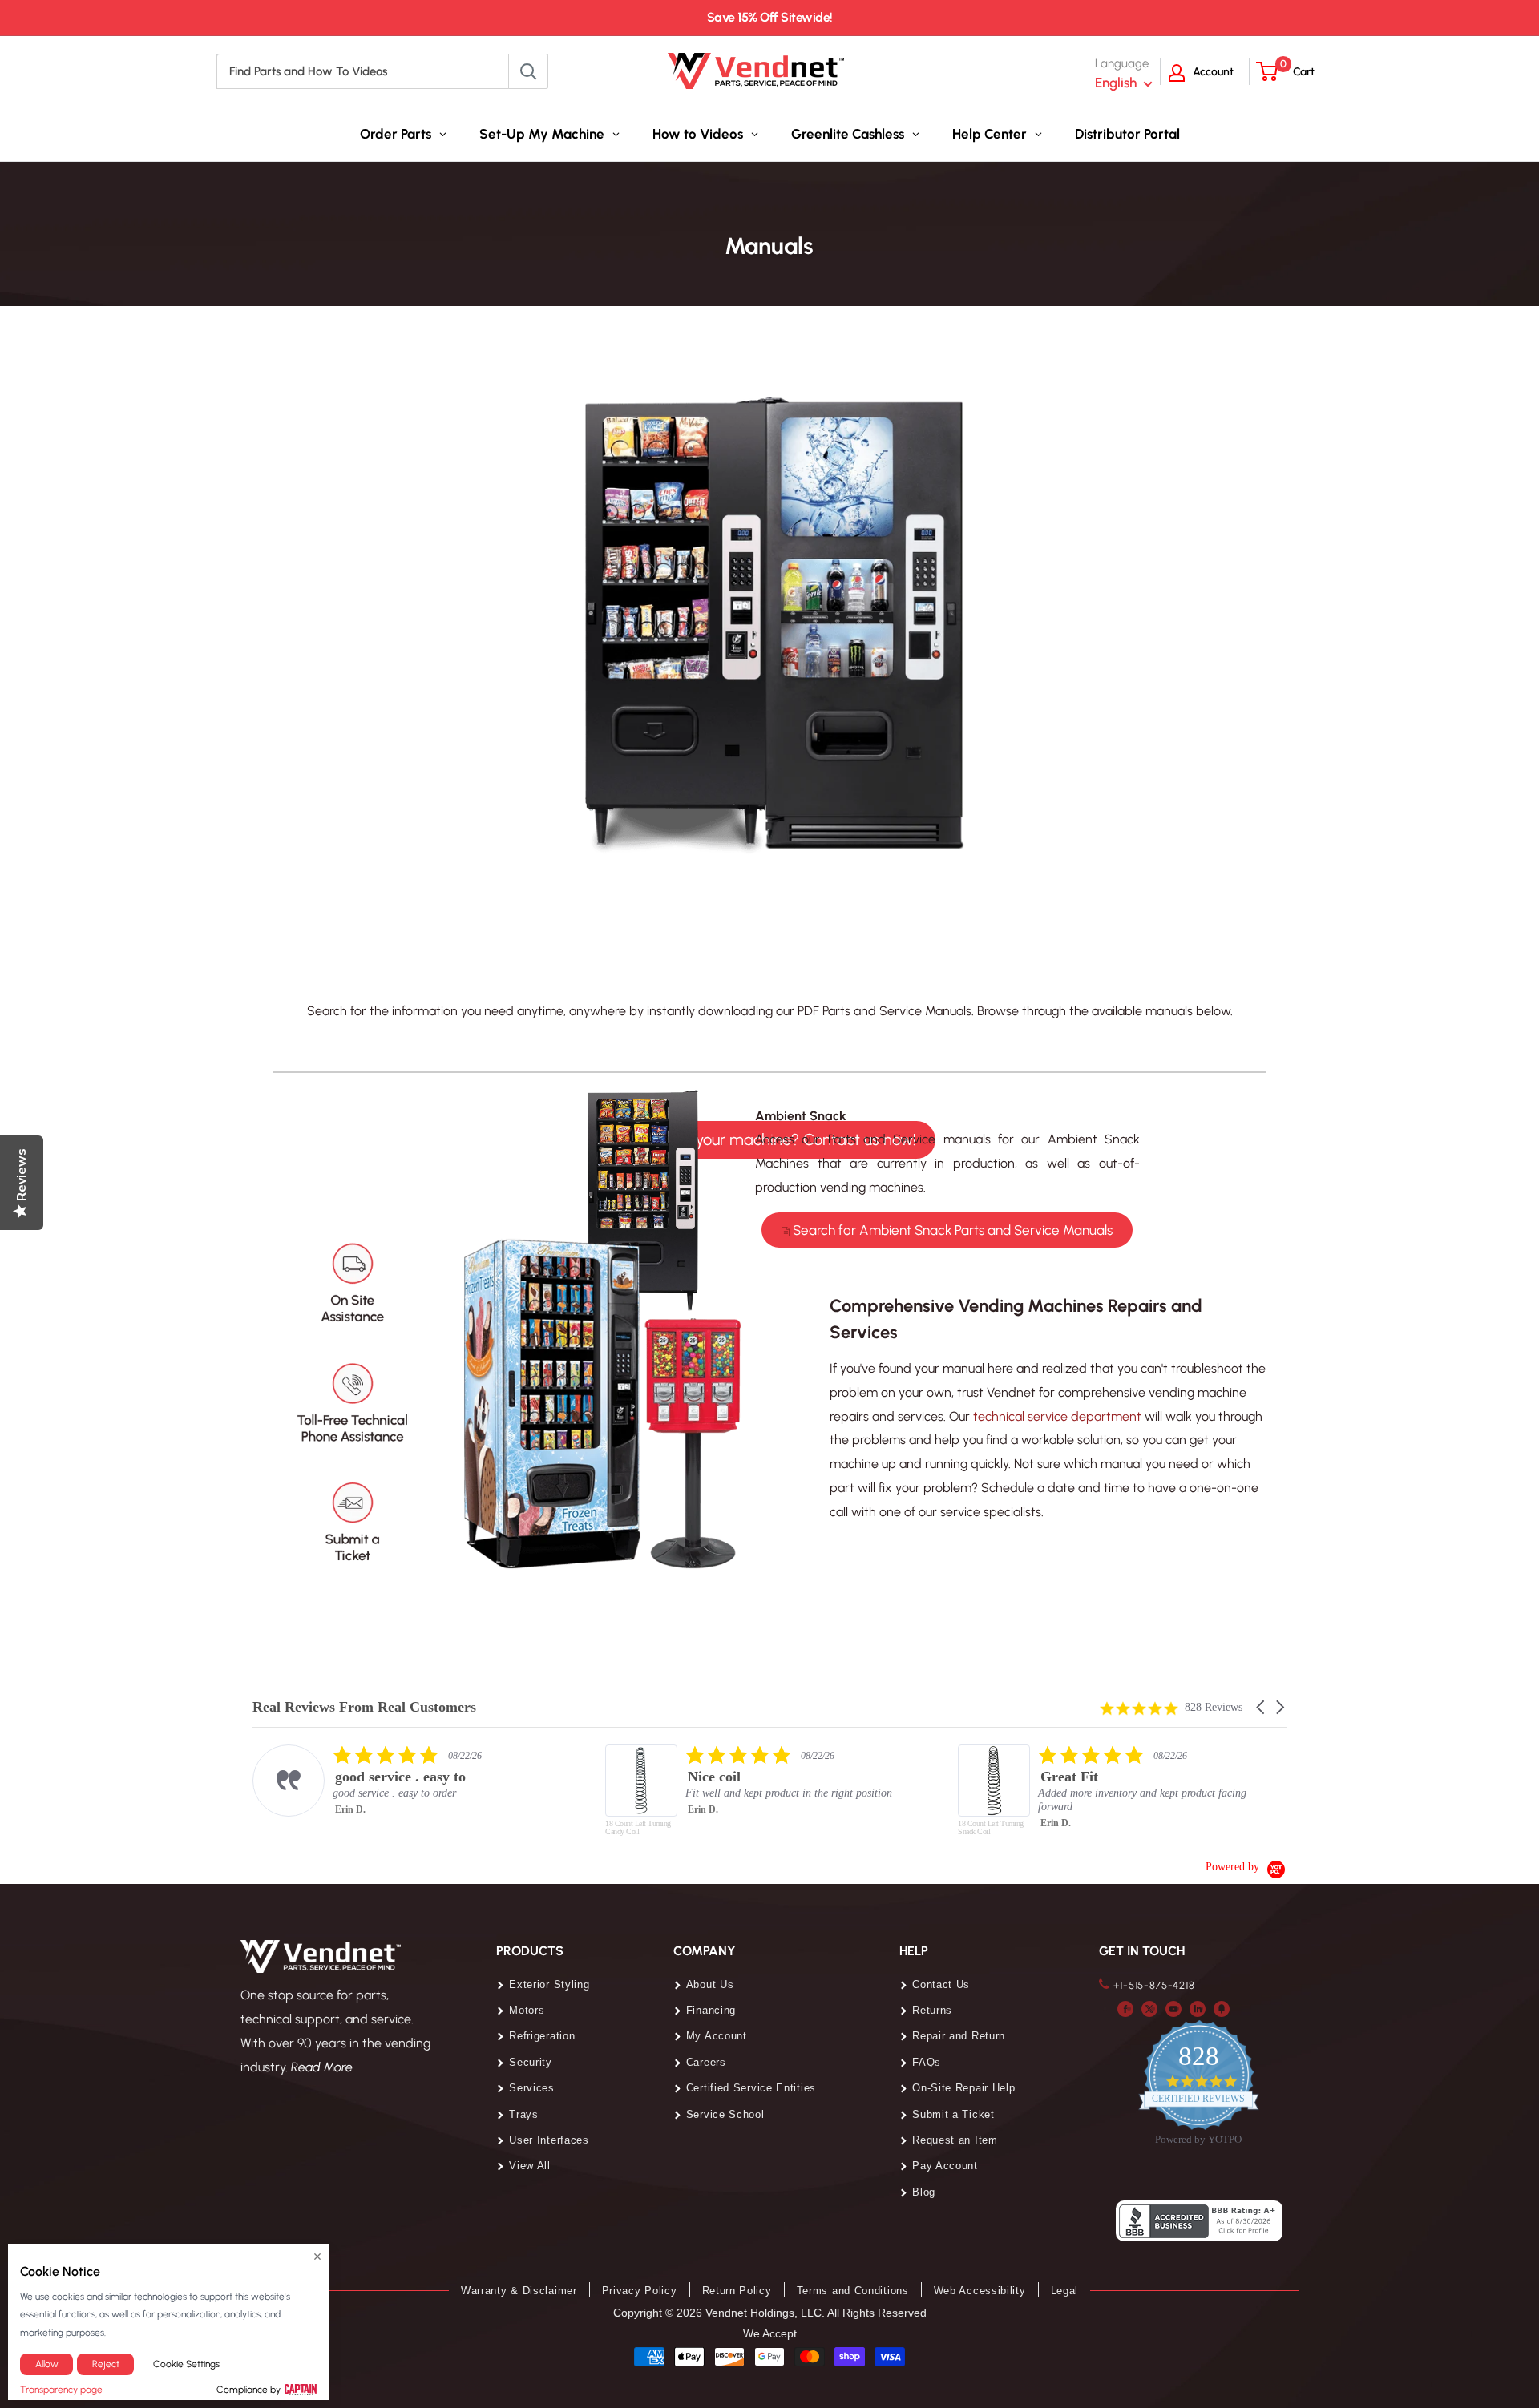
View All (530, 2166)
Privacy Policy (640, 2291)
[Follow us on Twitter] (1149, 2008)
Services (532, 2088)
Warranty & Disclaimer (519, 2291)
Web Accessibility (980, 2291)
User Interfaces (549, 2140)
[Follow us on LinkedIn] (1198, 2008)
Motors (527, 2010)
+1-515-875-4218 (1154, 1985)
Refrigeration (542, 2036)
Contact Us (941, 1984)
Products (530, 1951)
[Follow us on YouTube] (1173, 2008)
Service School (725, 2114)
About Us (710, 1984)
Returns (932, 2010)
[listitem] (414, 1781)
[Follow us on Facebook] (1125, 2008)
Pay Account (945, 2166)
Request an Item (955, 2140)
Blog (924, 2192)
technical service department (1057, 1416)
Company (705, 1951)
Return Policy (737, 2291)
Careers (706, 2062)
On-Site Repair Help (963, 2088)
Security (531, 2062)
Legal (1065, 2291)
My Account (717, 2036)
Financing (711, 2010)
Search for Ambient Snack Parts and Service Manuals (951, 1230)
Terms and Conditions (853, 2291)
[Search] (528, 71)
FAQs (927, 2062)
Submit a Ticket (953, 2114)
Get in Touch (1142, 1951)
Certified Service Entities (751, 2088)
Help (914, 1951)
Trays (524, 2114)
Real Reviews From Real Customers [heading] (364, 1707)
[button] (1262, 1707)
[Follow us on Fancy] (1222, 2008)
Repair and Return (959, 2036)
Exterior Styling (549, 1984)
